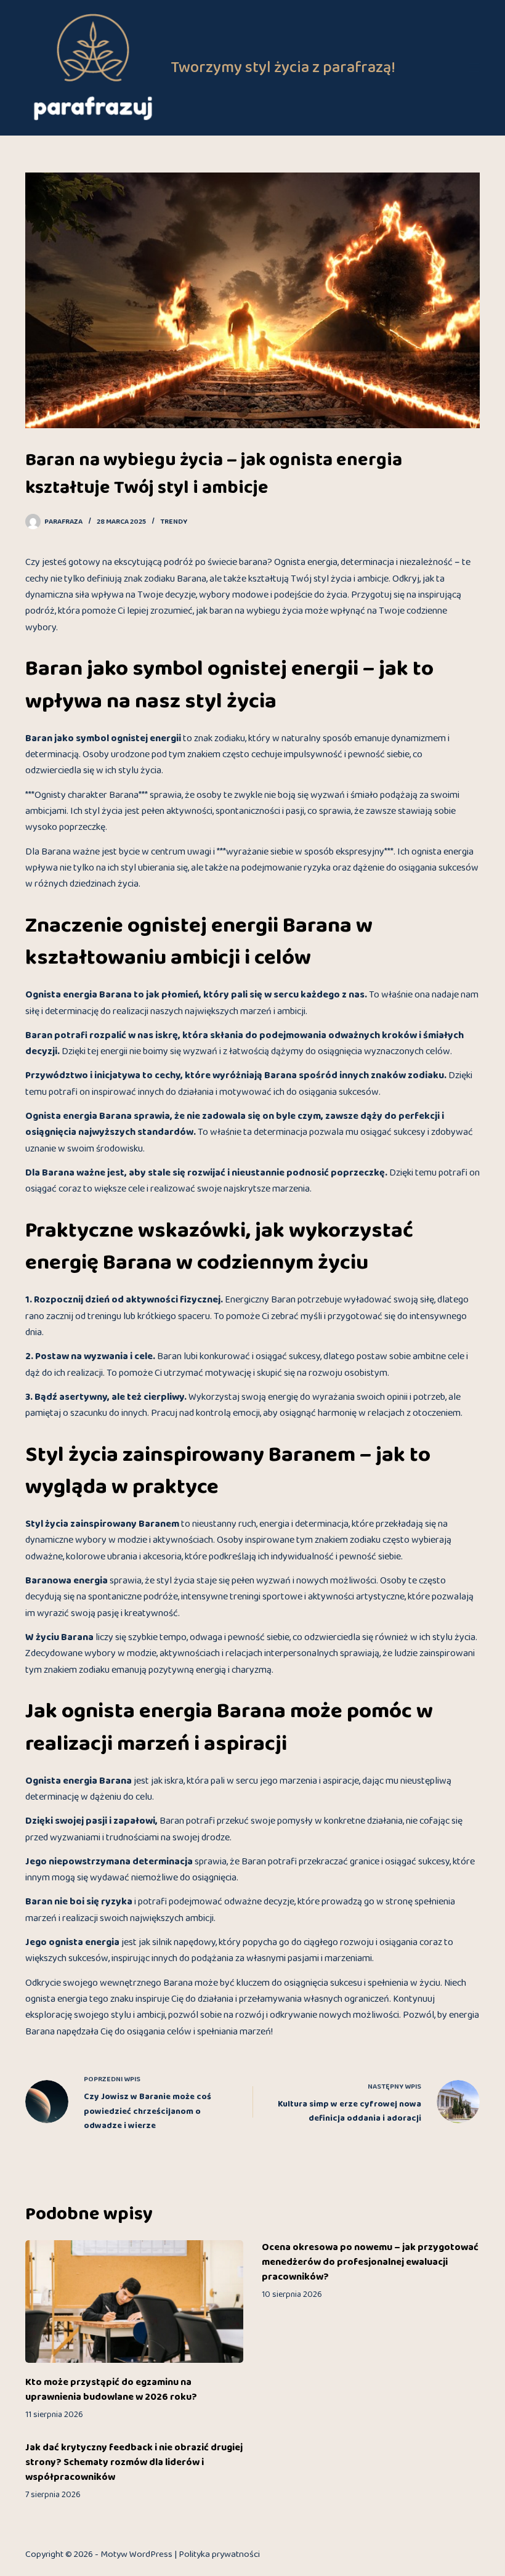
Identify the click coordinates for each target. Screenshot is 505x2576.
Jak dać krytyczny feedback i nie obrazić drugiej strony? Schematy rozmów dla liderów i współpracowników (134, 2463)
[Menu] (474, 68)
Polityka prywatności (219, 2554)
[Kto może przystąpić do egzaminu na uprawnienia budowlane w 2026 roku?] (134, 2302)
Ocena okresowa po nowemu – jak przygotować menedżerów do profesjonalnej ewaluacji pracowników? (370, 2262)
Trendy (174, 522)
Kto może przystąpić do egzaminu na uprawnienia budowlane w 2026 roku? (111, 2390)
